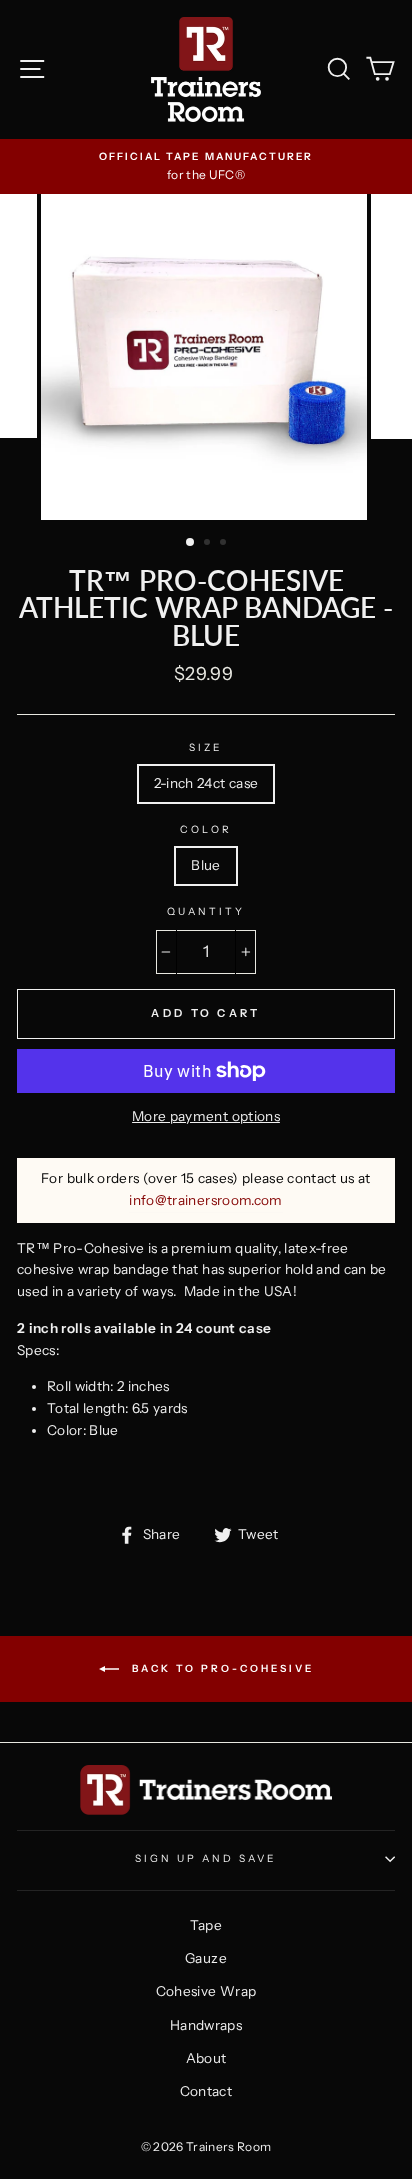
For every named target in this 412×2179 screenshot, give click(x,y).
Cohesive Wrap (206, 1991)
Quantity (206, 911)
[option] (206, 167)
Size (206, 747)
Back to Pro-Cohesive (220, 1667)
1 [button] (191, 543)
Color (205, 829)
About (206, 2058)
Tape (206, 1925)
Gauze (206, 1958)
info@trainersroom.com (205, 1200)
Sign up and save (206, 1858)
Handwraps (206, 2025)
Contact (206, 2091)
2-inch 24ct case (206, 783)
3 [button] (225, 544)
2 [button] (209, 544)
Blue (205, 865)
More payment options (206, 1116)
